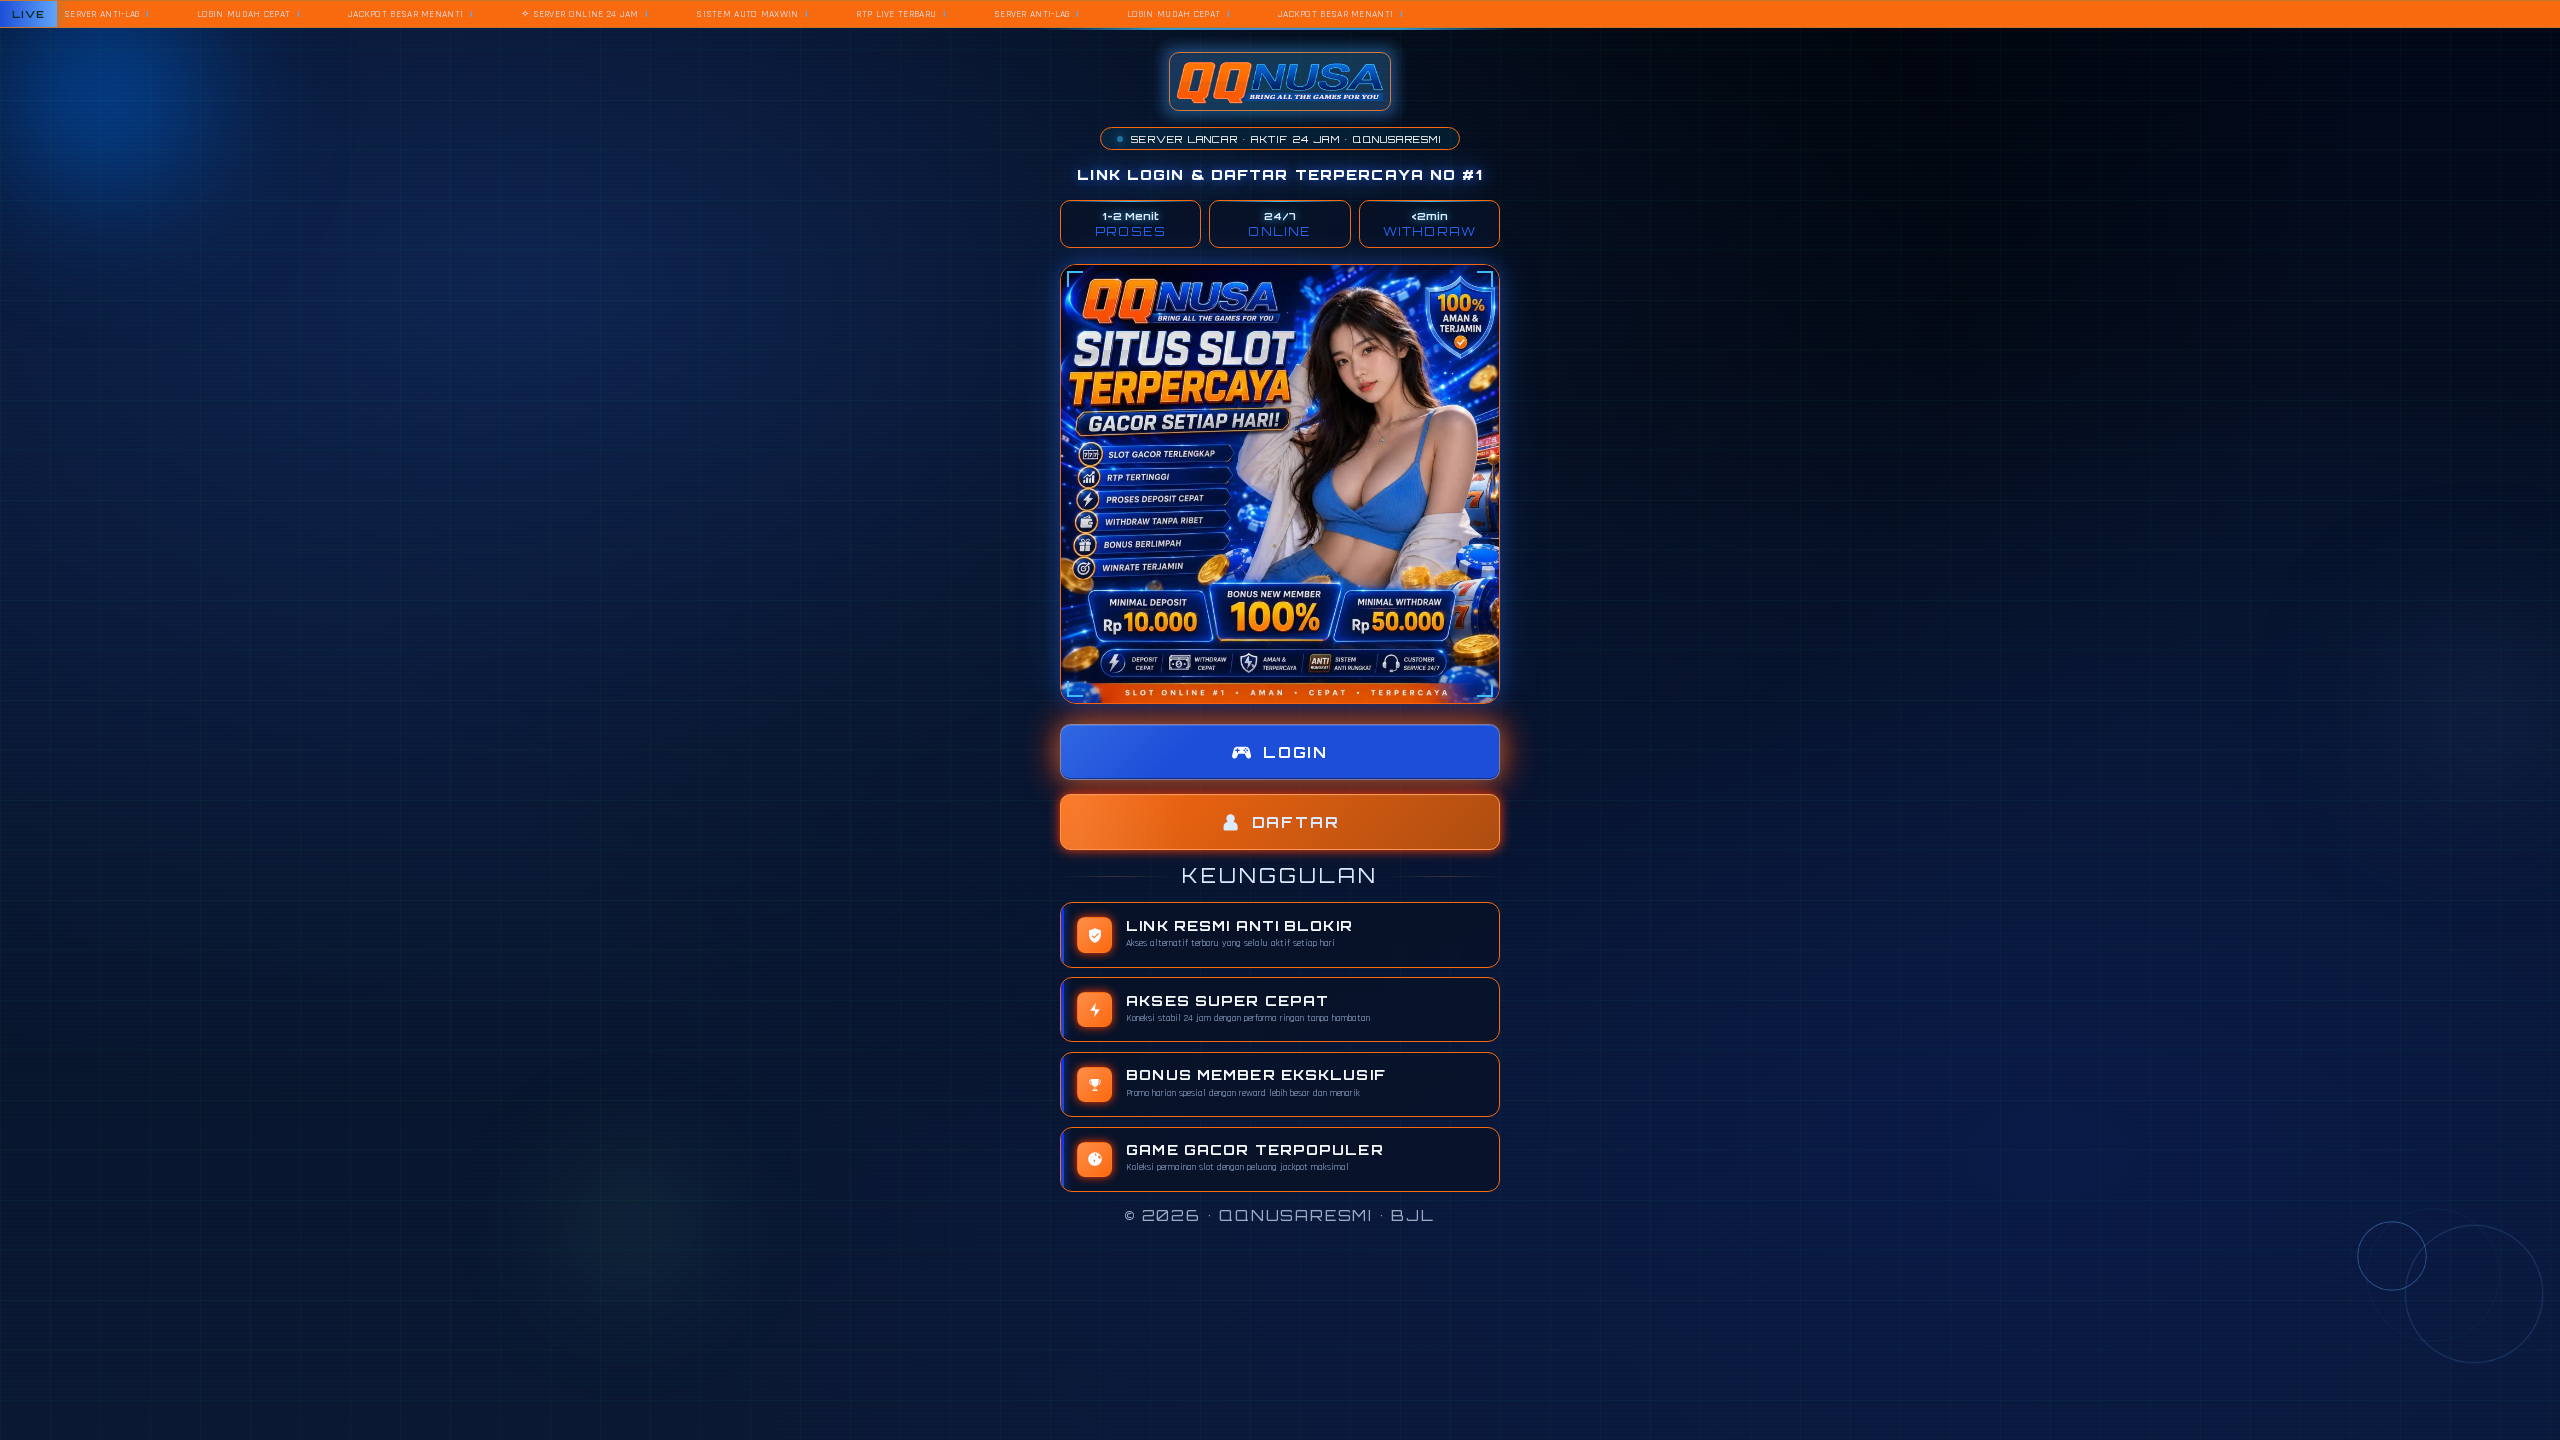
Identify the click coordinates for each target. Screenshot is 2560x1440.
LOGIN (1295, 752)
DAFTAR (1296, 822)
